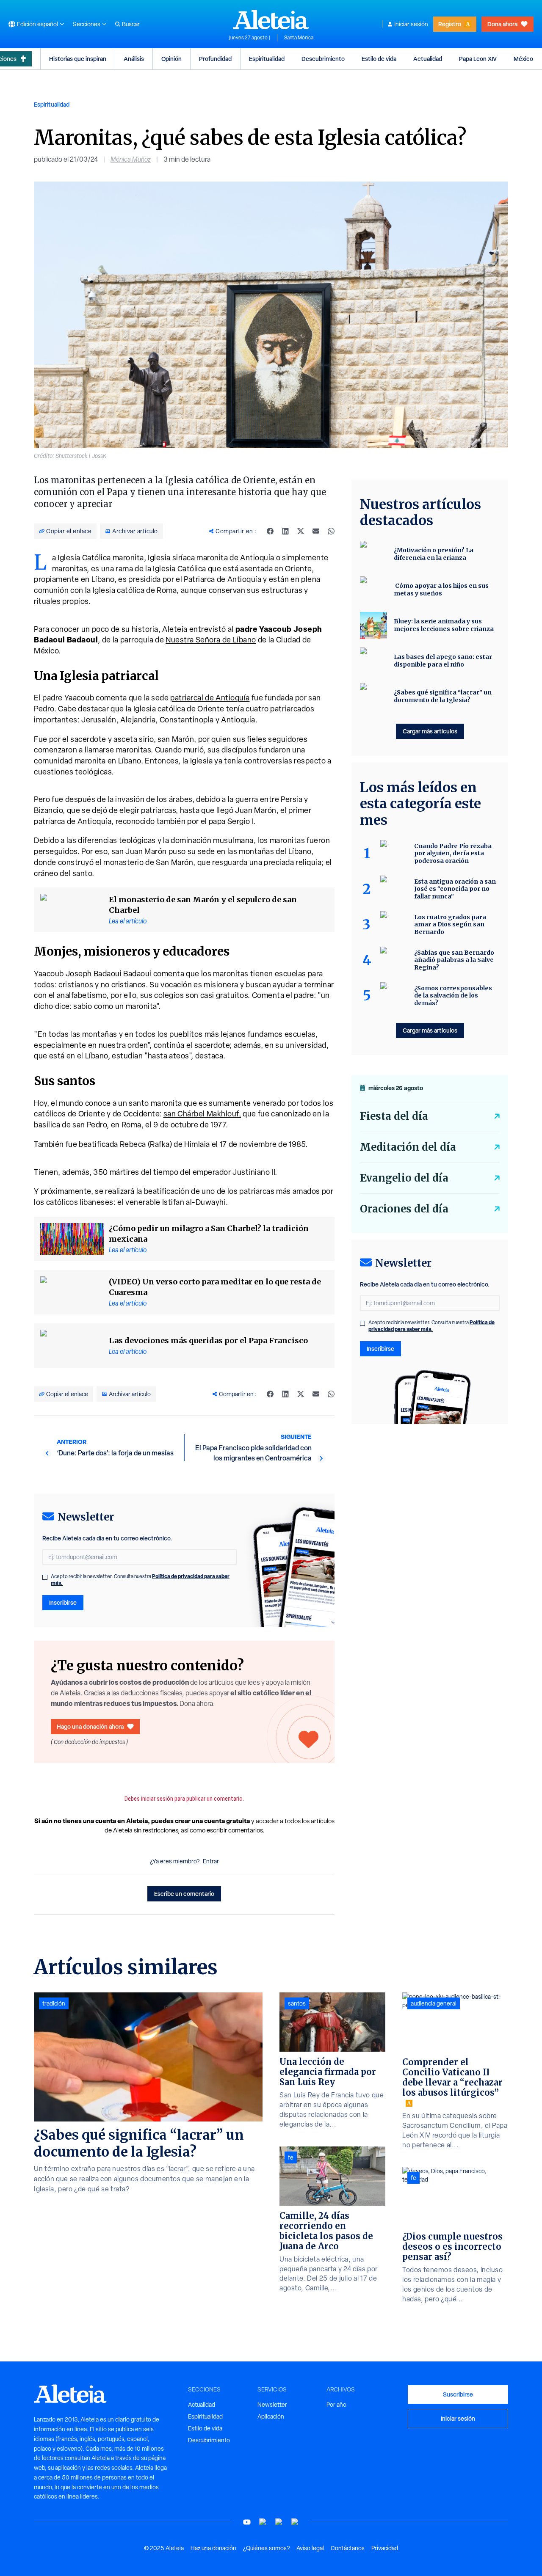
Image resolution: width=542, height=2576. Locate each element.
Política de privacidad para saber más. (431, 1326)
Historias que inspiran (78, 59)
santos (297, 2003)
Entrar (211, 1861)
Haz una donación (213, 2548)
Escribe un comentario (184, 1894)
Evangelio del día (404, 1178)
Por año (336, 2405)
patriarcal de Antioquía (210, 698)
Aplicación (271, 2416)
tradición (54, 2003)
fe (291, 2157)
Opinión (171, 59)
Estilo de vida (379, 59)
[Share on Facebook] (270, 531)
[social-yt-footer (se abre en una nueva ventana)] (247, 2522)
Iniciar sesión (411, 24)
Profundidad (215, 59)
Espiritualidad (267, 59)
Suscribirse (458, 2394)
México (523, 59)
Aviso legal (310, 2548)
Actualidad (428, 59)
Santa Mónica (299, 38)
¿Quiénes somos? (266, 2548)
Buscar (131, 24)
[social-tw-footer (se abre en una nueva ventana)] (279, 2522)
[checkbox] (45, 1577)
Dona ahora (502, 24)
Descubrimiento (323, 59)
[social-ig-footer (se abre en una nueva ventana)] (295, 2522)
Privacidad (385, 2548)
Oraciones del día (404, 1209)
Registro (450, 24)
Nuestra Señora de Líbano (211, 640)
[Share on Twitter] (301, 531)
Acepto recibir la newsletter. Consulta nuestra (140, 1580)
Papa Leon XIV (478, 59)
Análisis (134, 59)
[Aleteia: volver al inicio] (271, 19)
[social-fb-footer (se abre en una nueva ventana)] (263, 2522)
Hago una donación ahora (90, 1726)
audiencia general (434, 2003)
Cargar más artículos (430, 731)
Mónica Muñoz (131, 159)
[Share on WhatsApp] (331, 531)
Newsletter (272, 2405)
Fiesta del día (394, 1116)
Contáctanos (348, 2548)
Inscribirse (63, 1602)
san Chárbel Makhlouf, (202, 1114)
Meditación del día (408, 1147)
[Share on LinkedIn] (285, 531)
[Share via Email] (316, 531)
